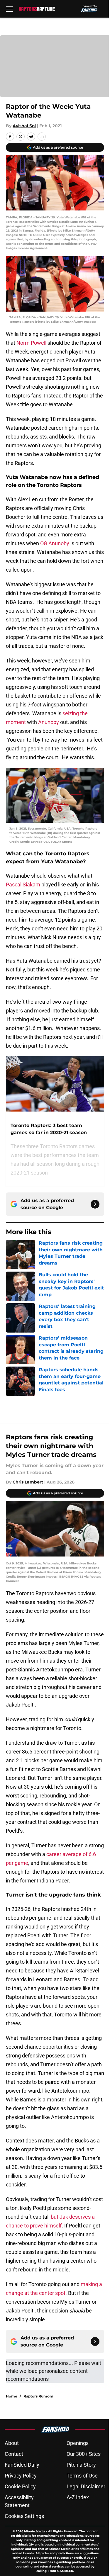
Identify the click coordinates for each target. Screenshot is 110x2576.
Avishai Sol (24, 126)
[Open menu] (9, 9)
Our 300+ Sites (84, 2454)
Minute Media (35, 2531)
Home (12, 2396)
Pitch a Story (81, 2465)
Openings (78, 2443)
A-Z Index (78, 2497)
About (12, 2443)
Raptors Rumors (38, 2396)
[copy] (42, 137)
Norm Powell (31, 343)
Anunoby (49, 722)
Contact (14, 2454)
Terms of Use (82, 2476)
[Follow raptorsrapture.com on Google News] (95, 1204)
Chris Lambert (28, 1482)
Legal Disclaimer (86, 2486)
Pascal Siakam (23, 885)
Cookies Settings (24, 2516)
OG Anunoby (55, 543)
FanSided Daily (22, 2465)
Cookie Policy (20, 2486)
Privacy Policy (21, 2476)
